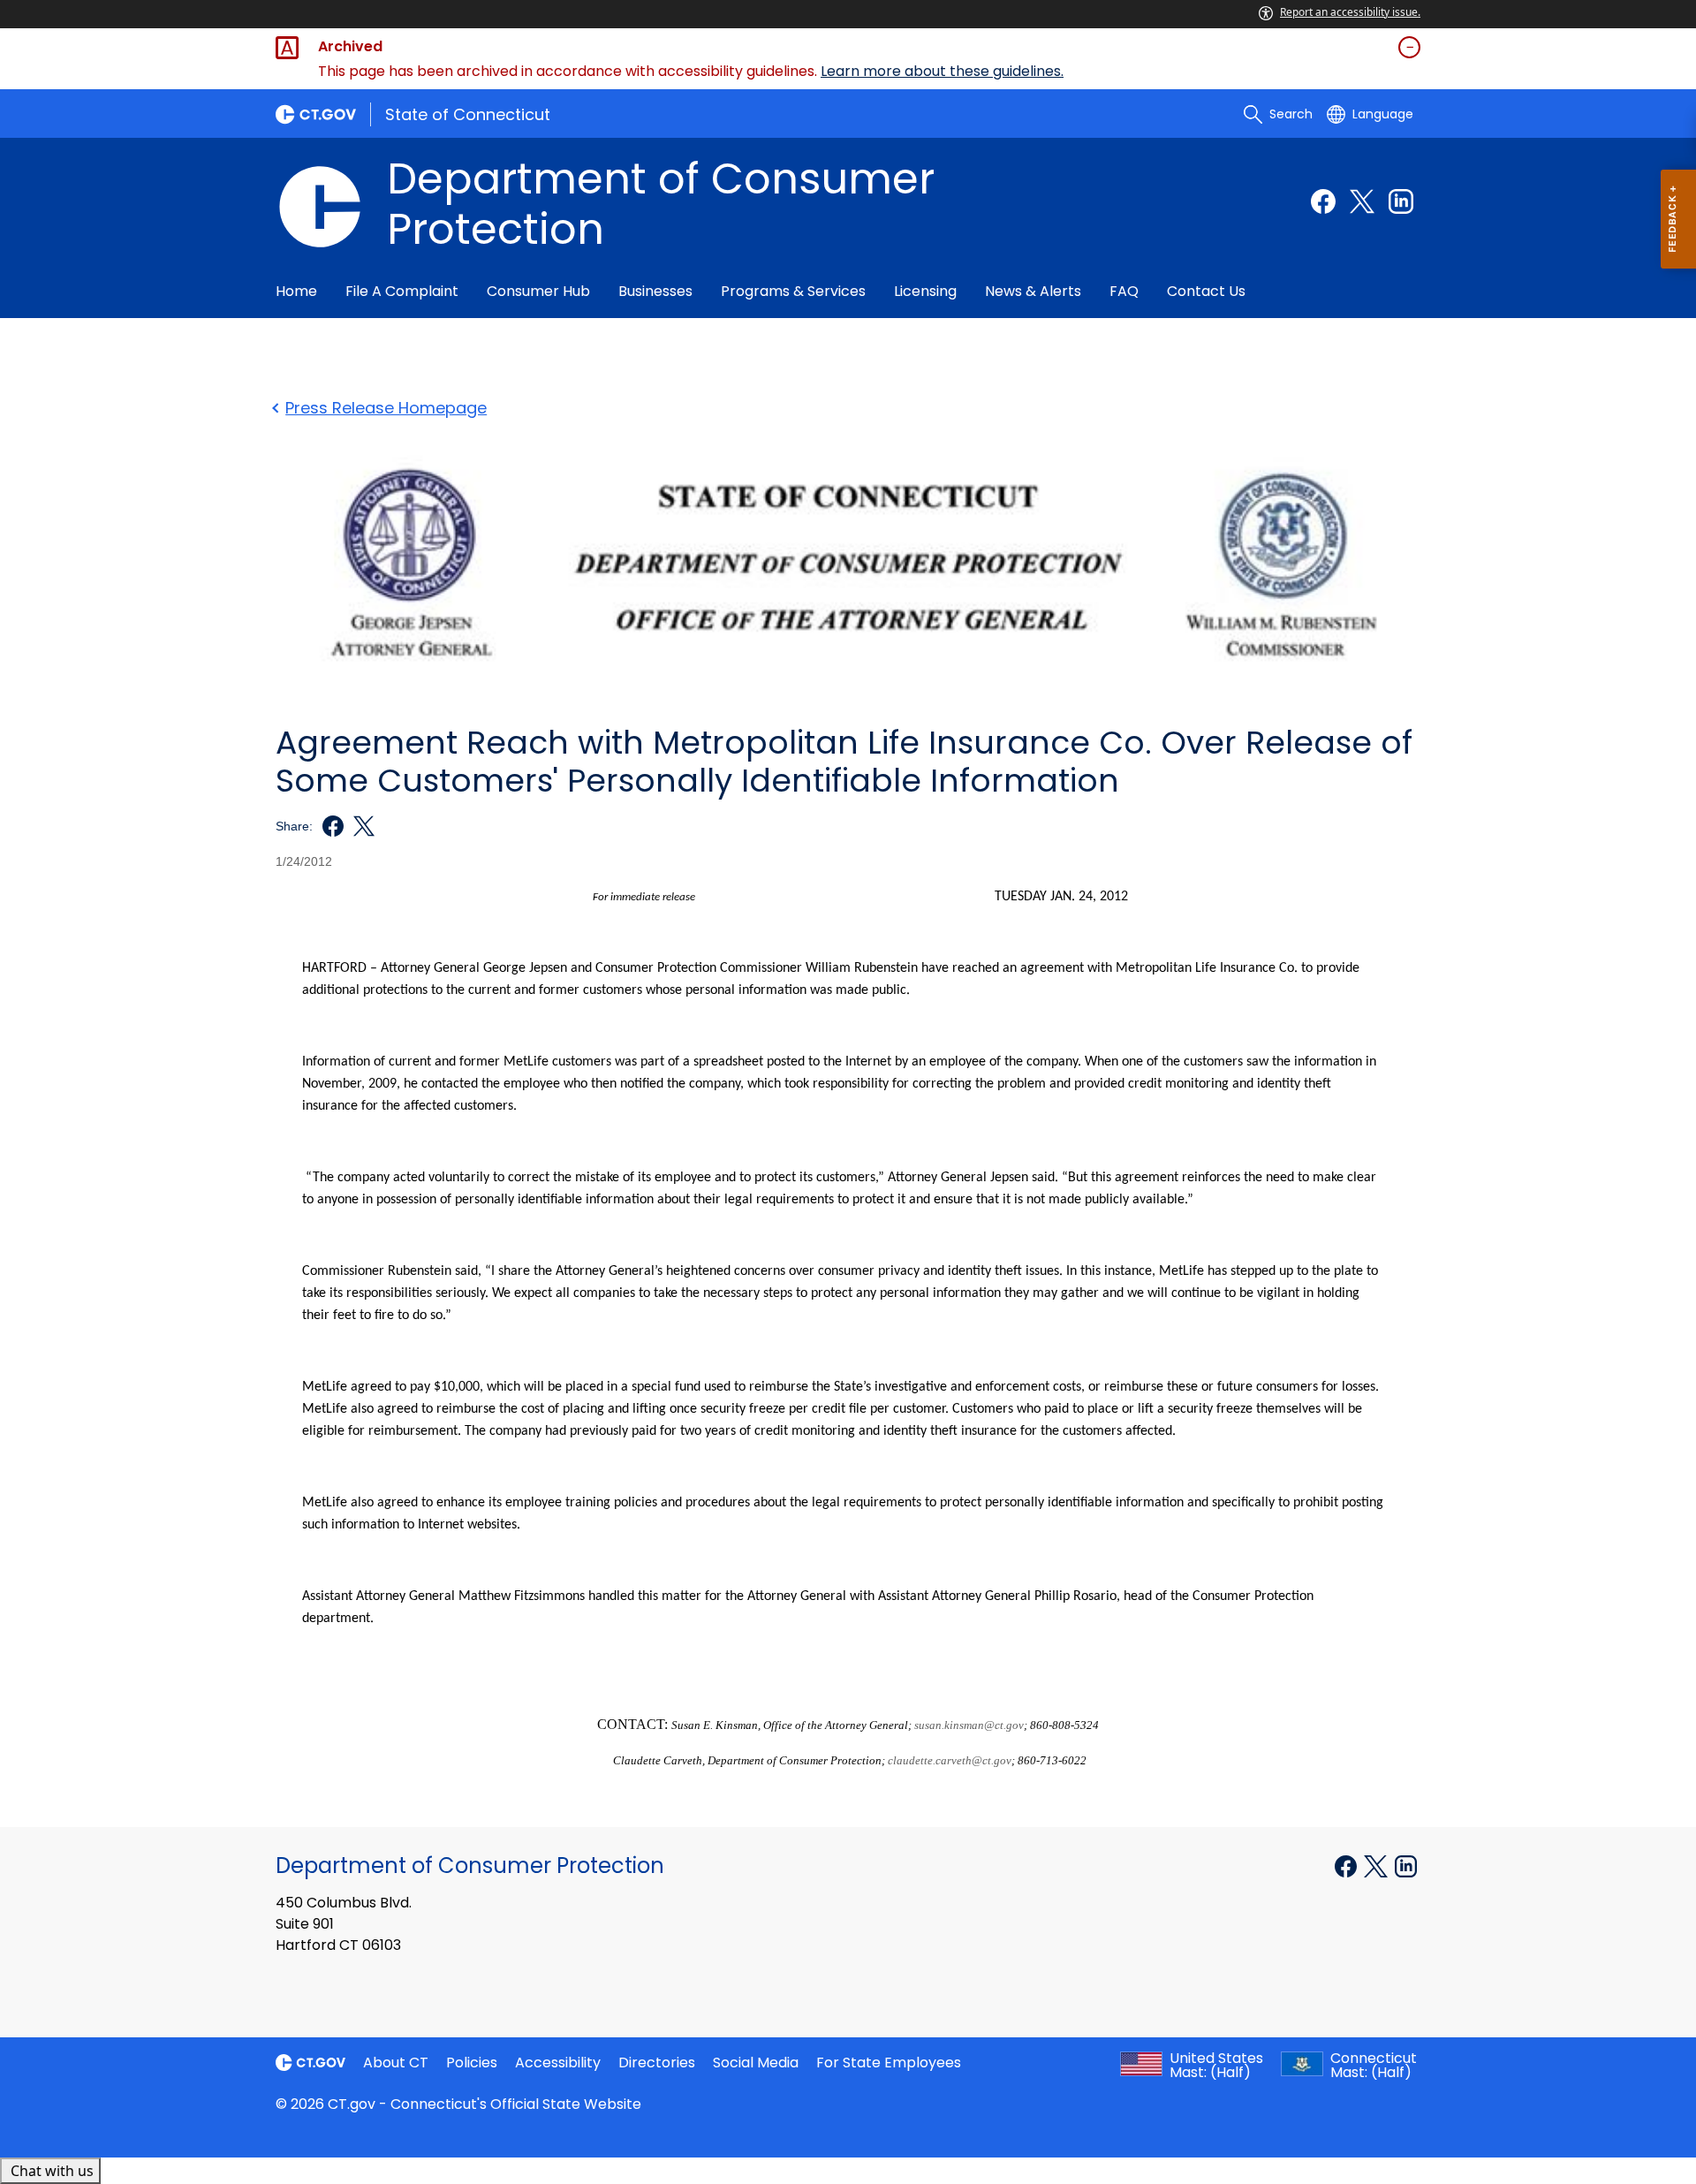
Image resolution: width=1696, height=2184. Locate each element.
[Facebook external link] (1323, 201)
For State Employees (889, 2063)
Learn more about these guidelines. (942, 71)
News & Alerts (1033, 291)
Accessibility (558, 2063)
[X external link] (1378, 1864)
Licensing (925, 291)
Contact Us (1206, 291)
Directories (657, 2063)
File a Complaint (402, 291)
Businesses (655, 291)
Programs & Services (793, 291)
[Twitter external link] (1362, 201)
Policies (472, 2063)
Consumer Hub (538, 291)
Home (296, 291)
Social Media (756, 2063)
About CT (396, 2063)
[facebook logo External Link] (328, 826)
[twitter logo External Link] (359, 826)
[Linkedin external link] (1401, 201)
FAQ (1124, 291)
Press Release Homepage (386, 408)
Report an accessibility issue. (1350, 12)
